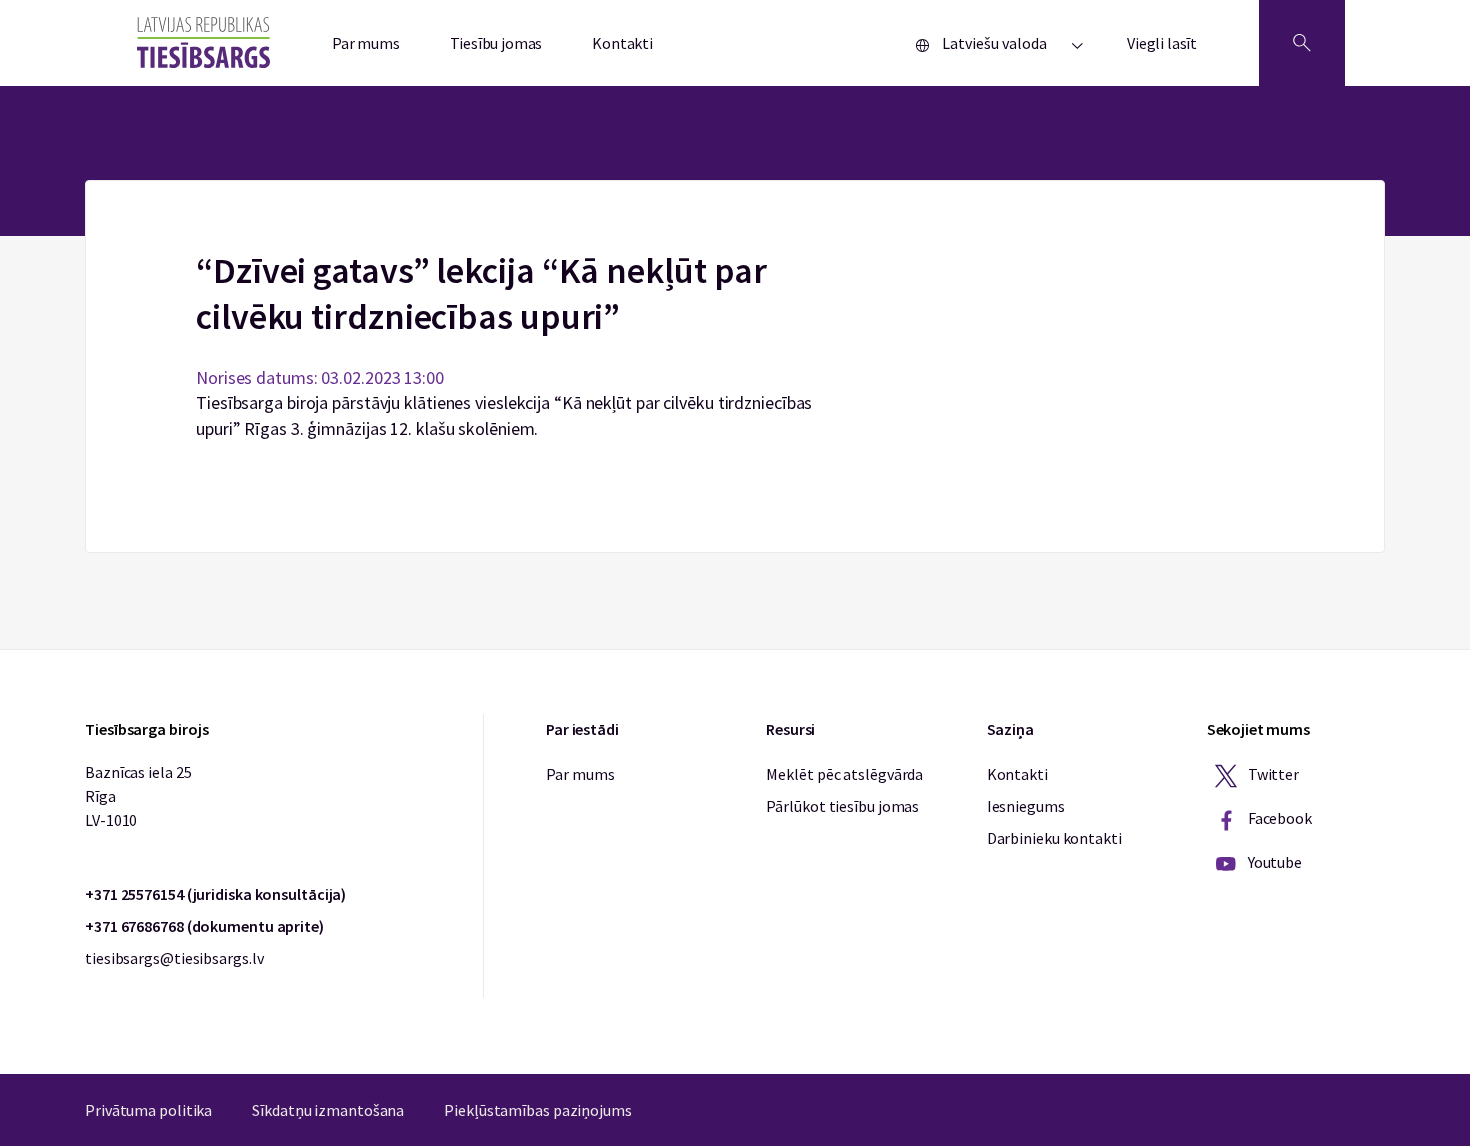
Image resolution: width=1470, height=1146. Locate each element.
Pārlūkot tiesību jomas (842, 806)
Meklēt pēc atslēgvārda (844, 774)
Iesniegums (1026, 806)
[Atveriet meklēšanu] (1302, 43)
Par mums (366, 43)
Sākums (735, 192)
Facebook (1278, 818)
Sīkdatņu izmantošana (328, 1110)
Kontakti (622, 43)
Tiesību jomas (496, 43)
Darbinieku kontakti (1054, 838)
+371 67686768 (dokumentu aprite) (204, 926)
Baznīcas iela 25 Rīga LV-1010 (138, 796)
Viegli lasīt (1162, 43)
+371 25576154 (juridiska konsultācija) (215, 894)
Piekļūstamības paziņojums (538, 1110)
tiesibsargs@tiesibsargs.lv (174, 958)
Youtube (1273, 862)
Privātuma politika (148, 1110)
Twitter (1272, 774)
